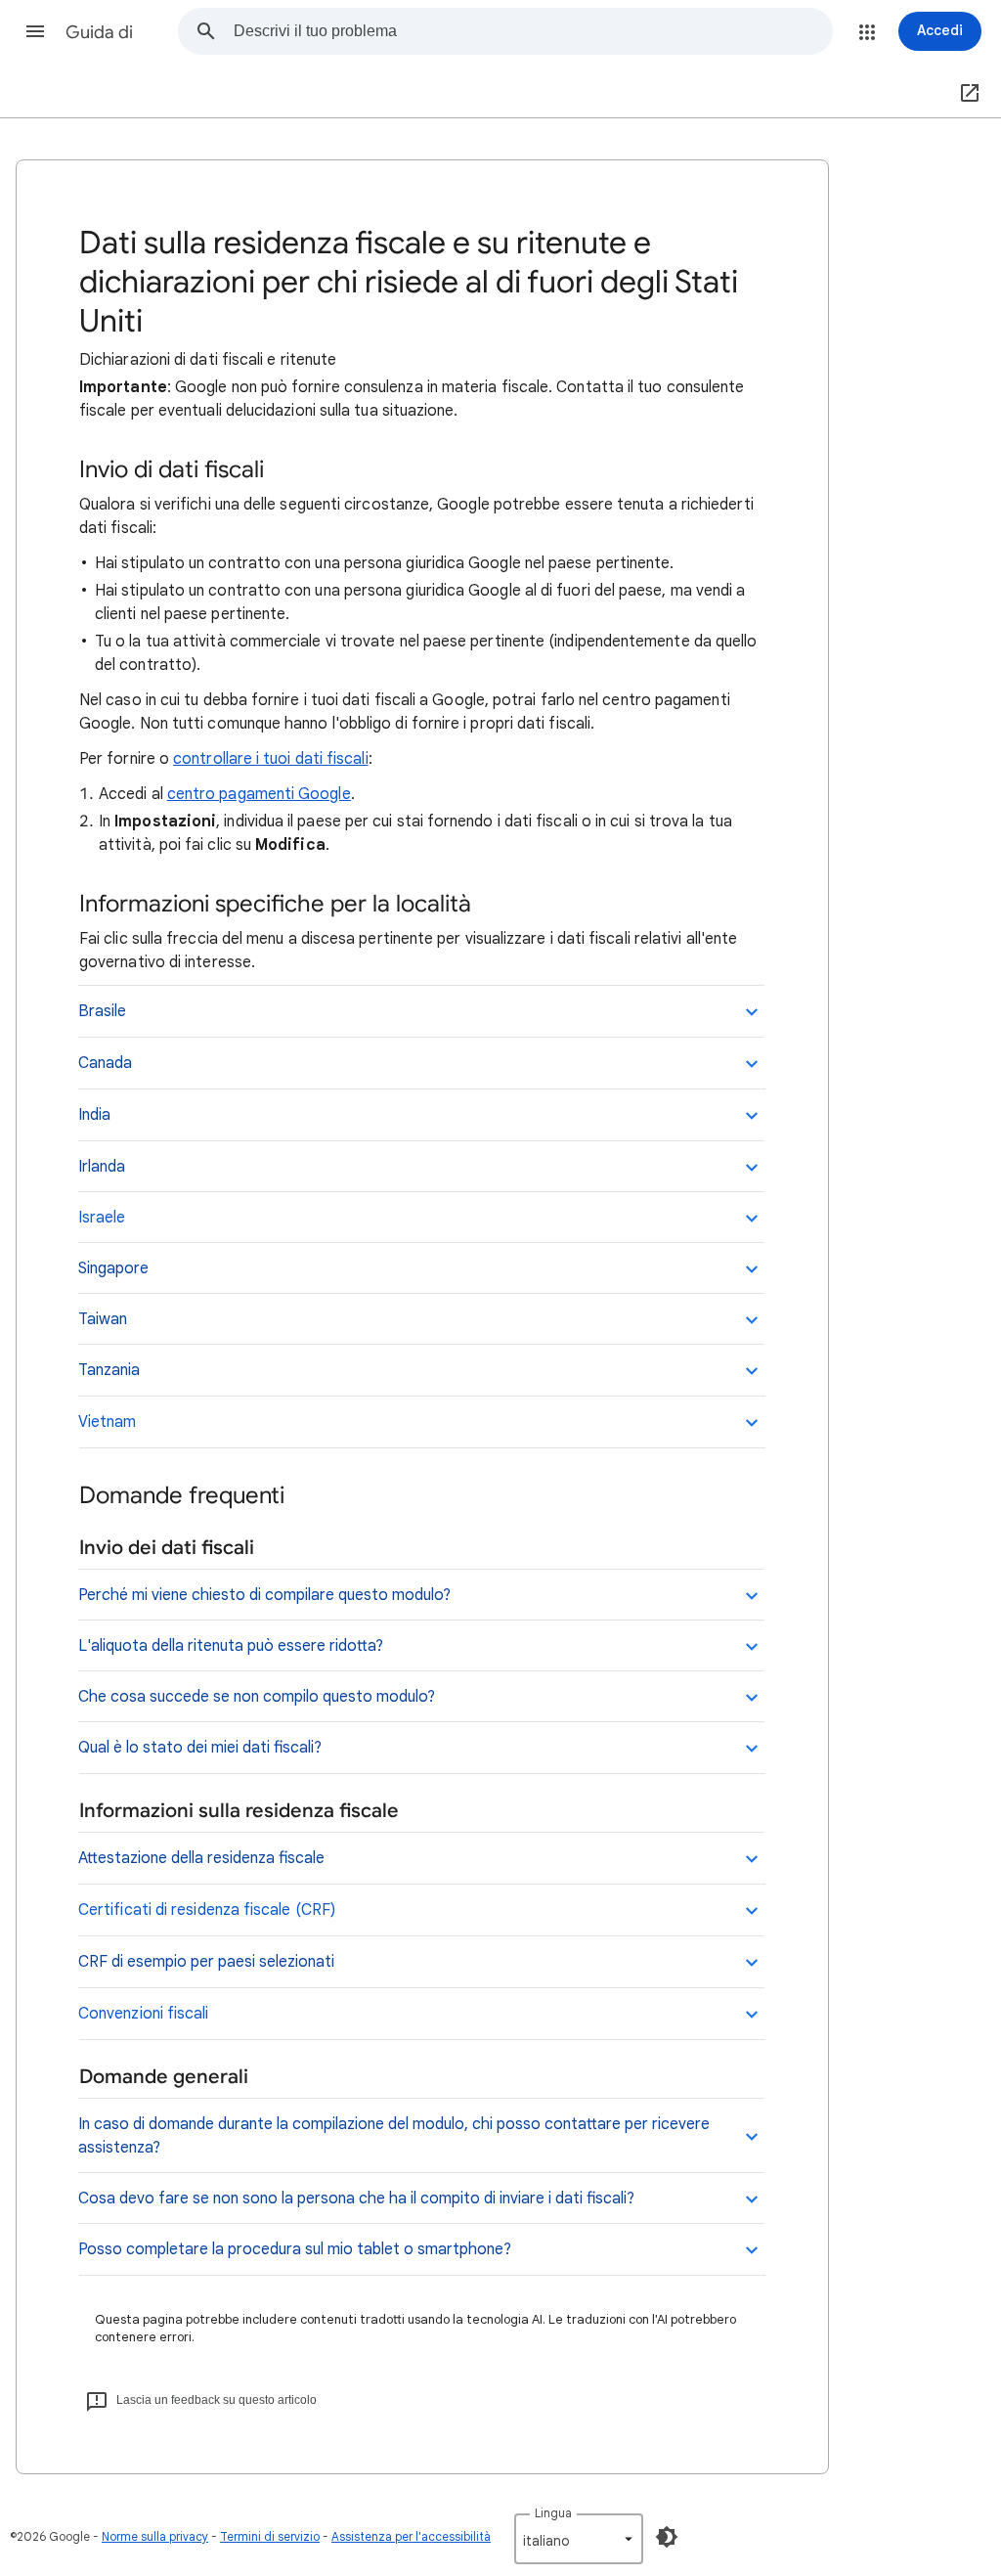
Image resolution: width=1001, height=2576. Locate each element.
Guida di (99, 32)
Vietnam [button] (107, 1422)
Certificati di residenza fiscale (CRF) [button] (207, 1910)
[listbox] (579, 2539)
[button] (35, 31)
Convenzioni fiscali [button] (146, 2014)
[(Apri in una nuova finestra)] (966, 94)
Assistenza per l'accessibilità (411, 2536)
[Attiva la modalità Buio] (667, 2537)
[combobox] (533, 31)
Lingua (553, 2513)
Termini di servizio (270, 2536)
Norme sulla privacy (155, 2536)
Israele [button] (102, 1218)
